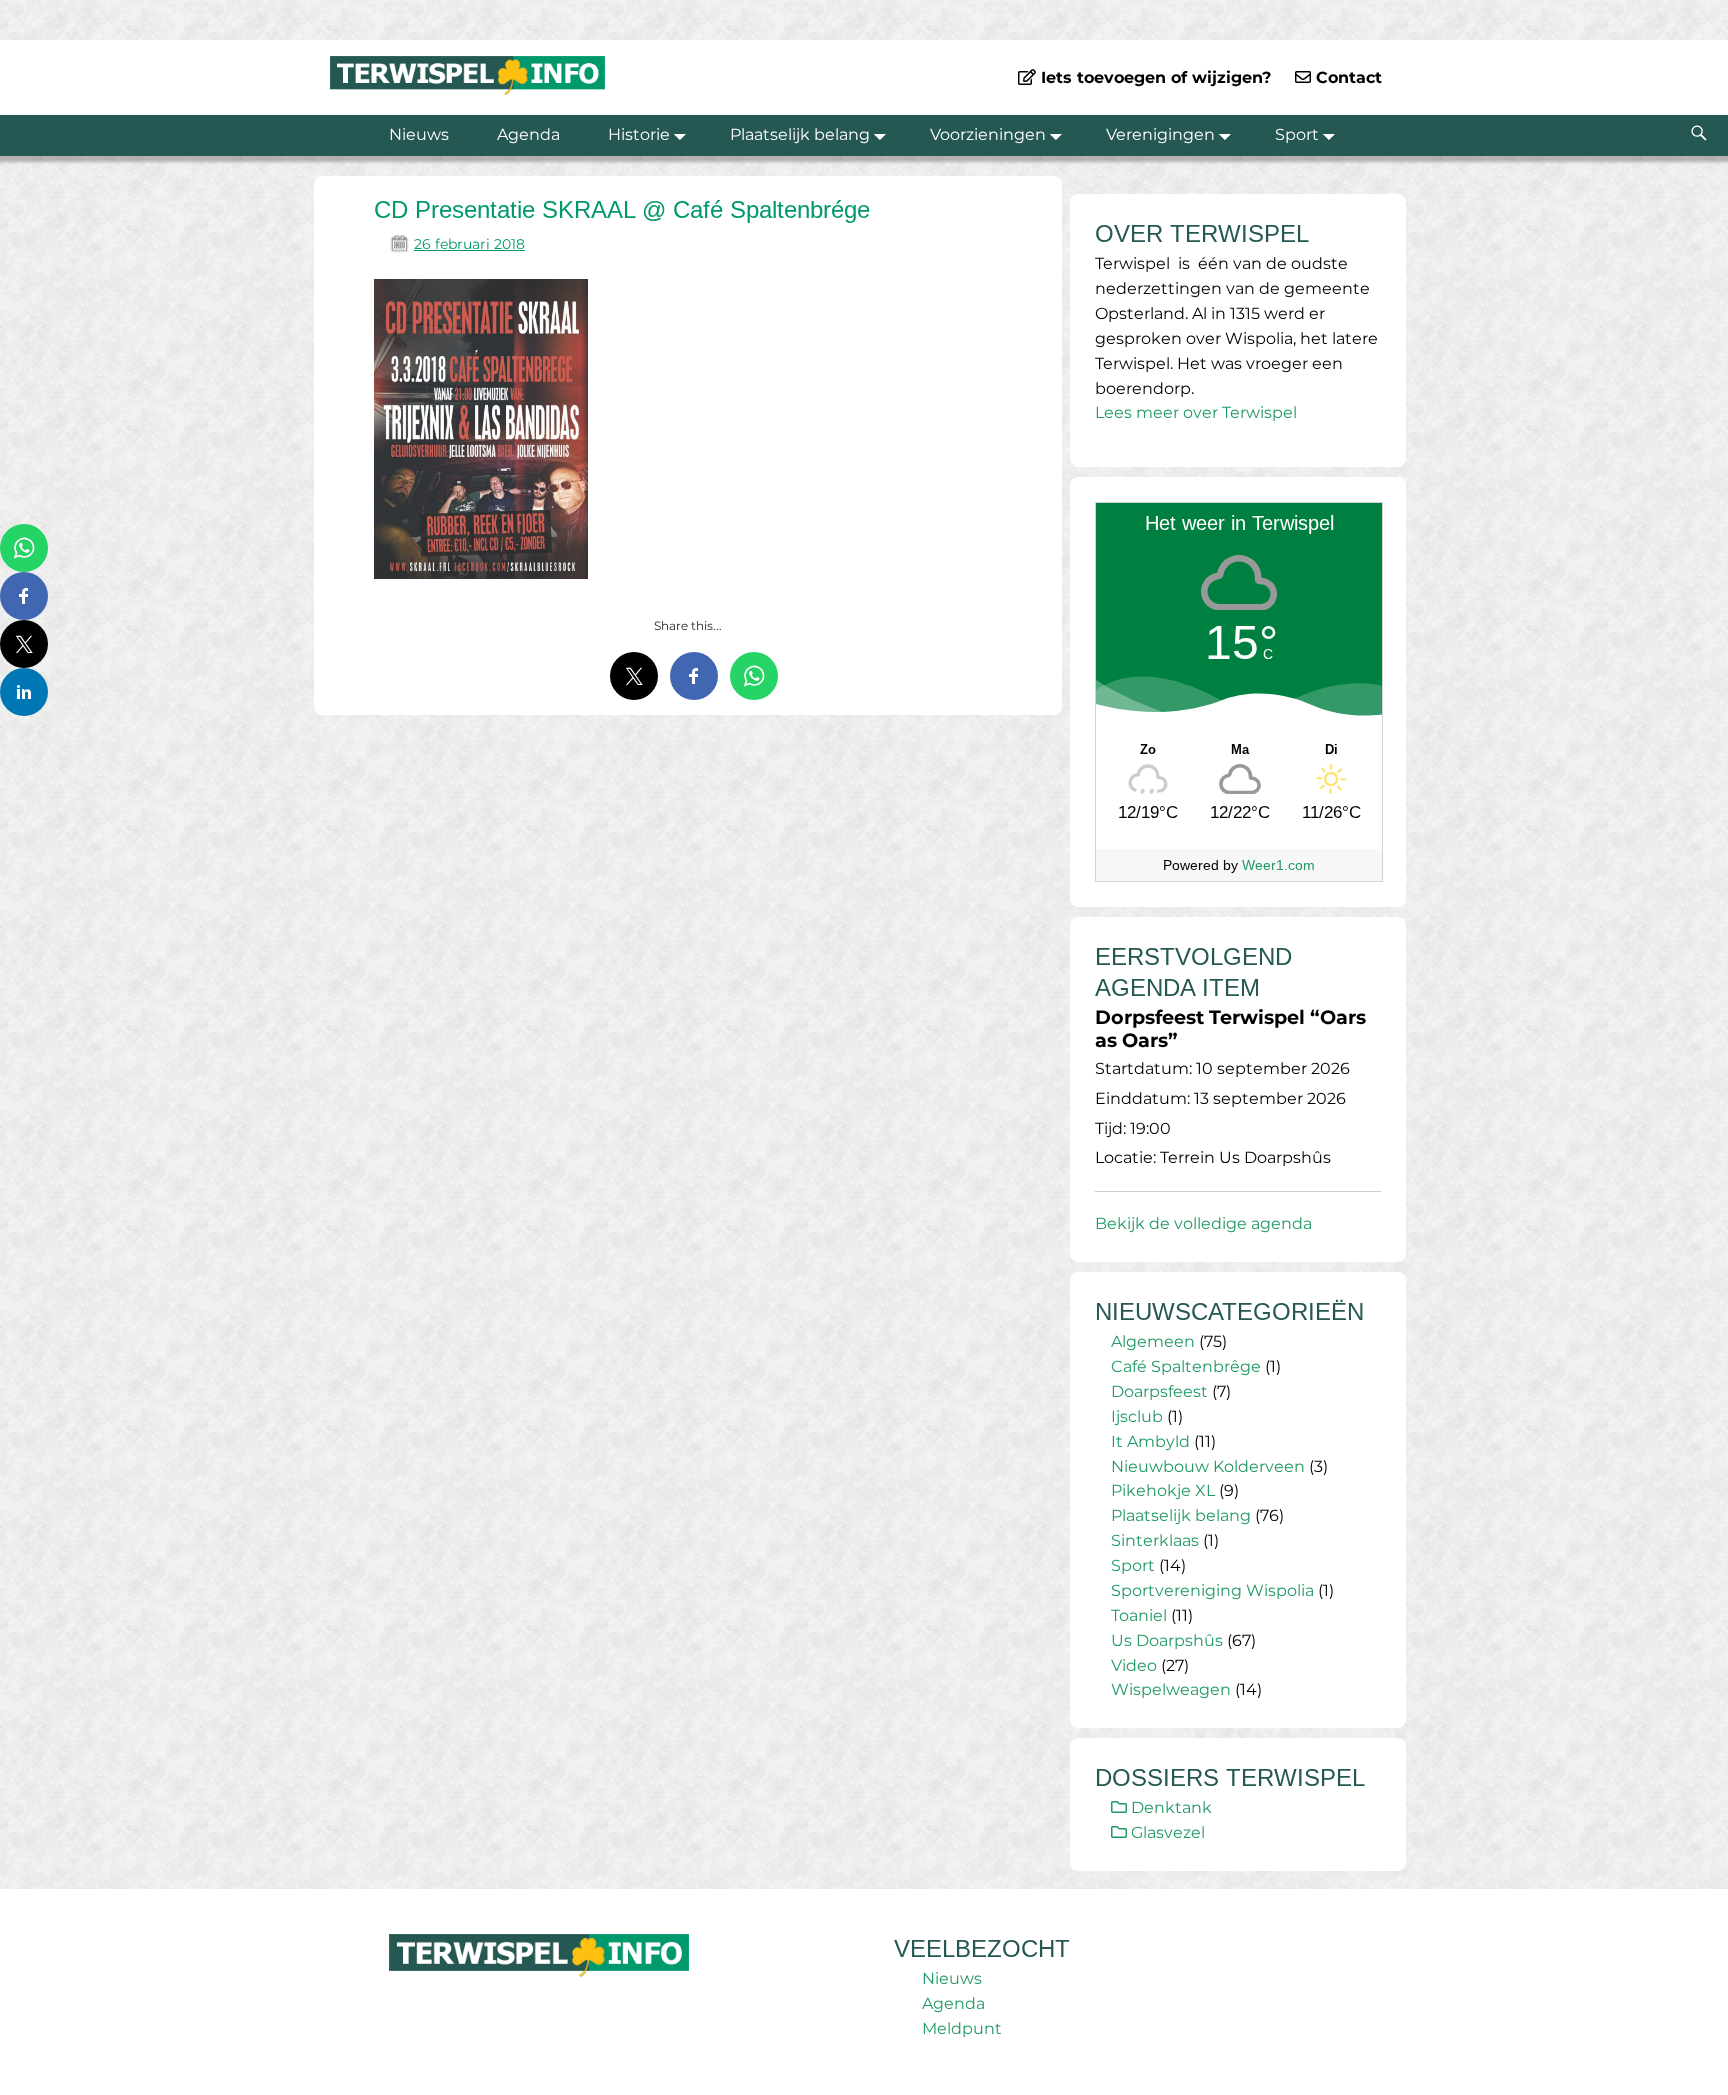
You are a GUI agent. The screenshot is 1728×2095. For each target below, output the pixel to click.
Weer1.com (1278, 865)
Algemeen (1153, 1341)
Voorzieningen (988, 134)
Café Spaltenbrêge (1186, 1366)
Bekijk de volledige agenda (1203, 1223)
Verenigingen (1160, 134)
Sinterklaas (1155, 1540)
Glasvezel (1166, 1832)
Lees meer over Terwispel (1196, 412)
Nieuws (419, 134)
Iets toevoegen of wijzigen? (1153, 77)
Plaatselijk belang (800, 134)
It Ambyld (1150, 1441)
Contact (1346, 77)
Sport (1297, 134)
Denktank (1169, 1807)
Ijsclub (1137, 1416)
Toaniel (1139, 1615)
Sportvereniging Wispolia (1212, 1590)
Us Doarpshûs (1167, 1640)
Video (1134, 1665)
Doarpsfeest (1159, 1391)
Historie (639, 134)
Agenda (528, 134)
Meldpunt (962, 2028)
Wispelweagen (1171, 1689)
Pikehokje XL (1163, 1490)
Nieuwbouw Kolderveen (1208, 1466)
